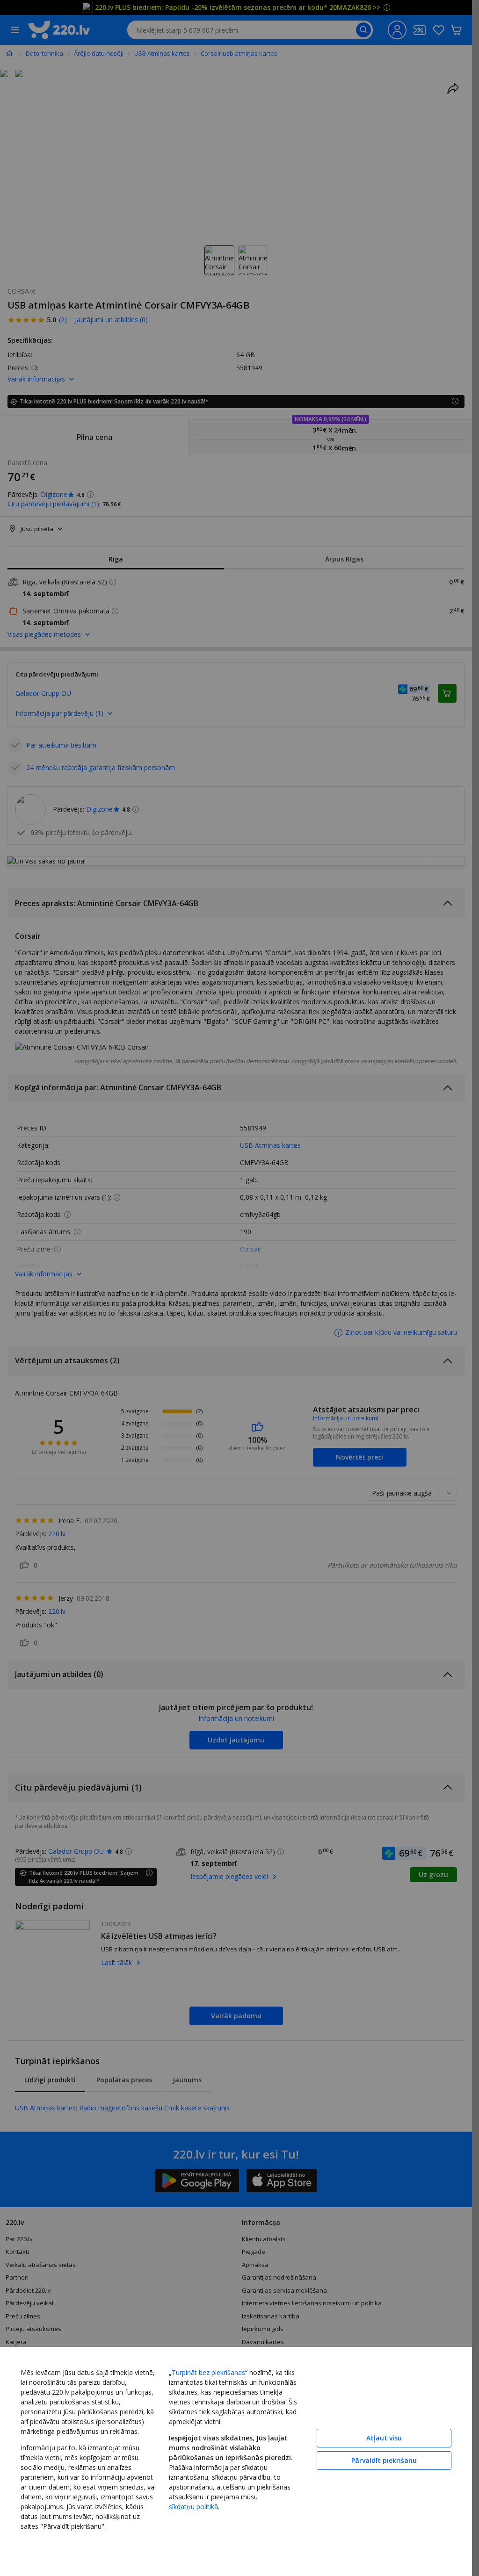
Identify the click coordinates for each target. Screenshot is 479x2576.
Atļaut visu (384, 2438)
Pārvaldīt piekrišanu (384, 2460)
